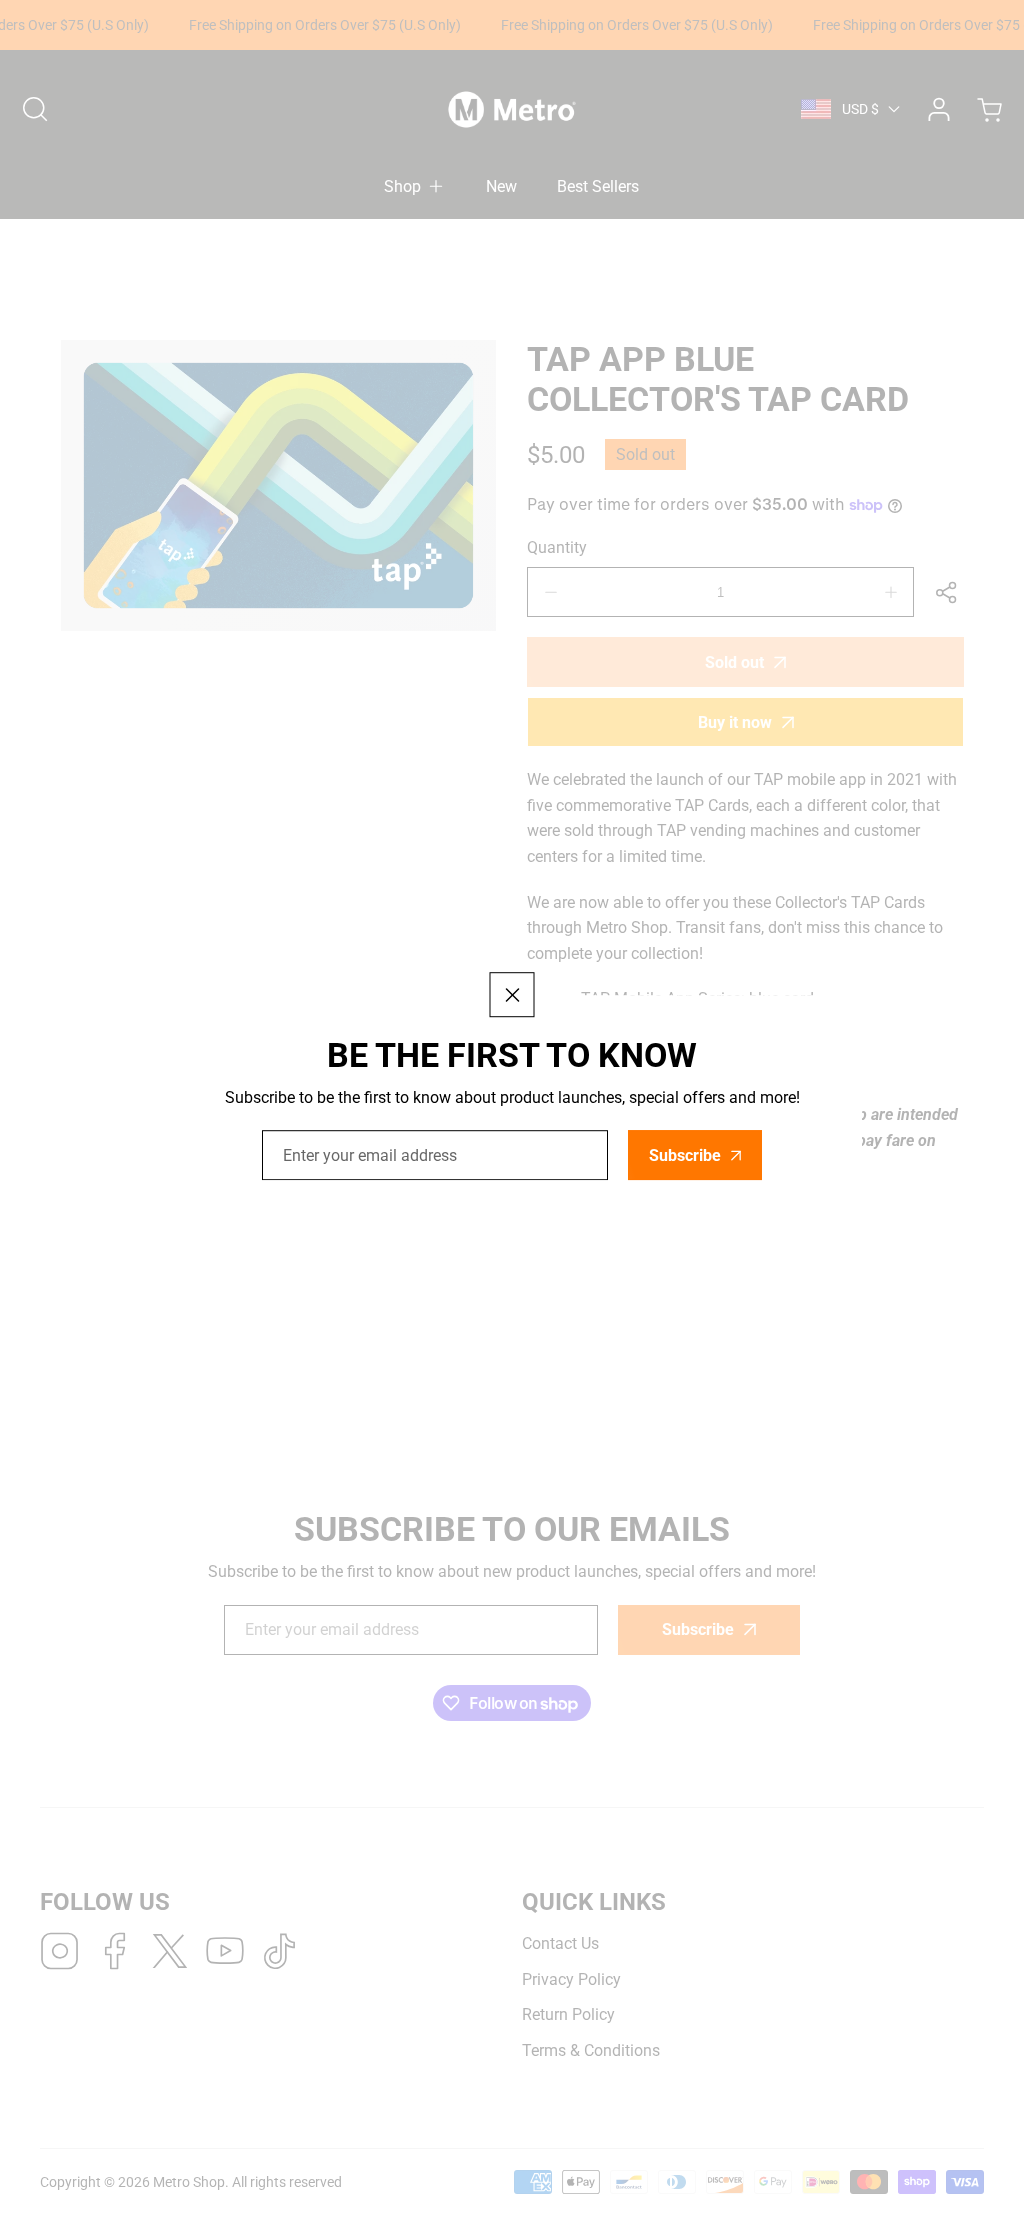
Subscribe (685, 1155)
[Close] (512, 994)
